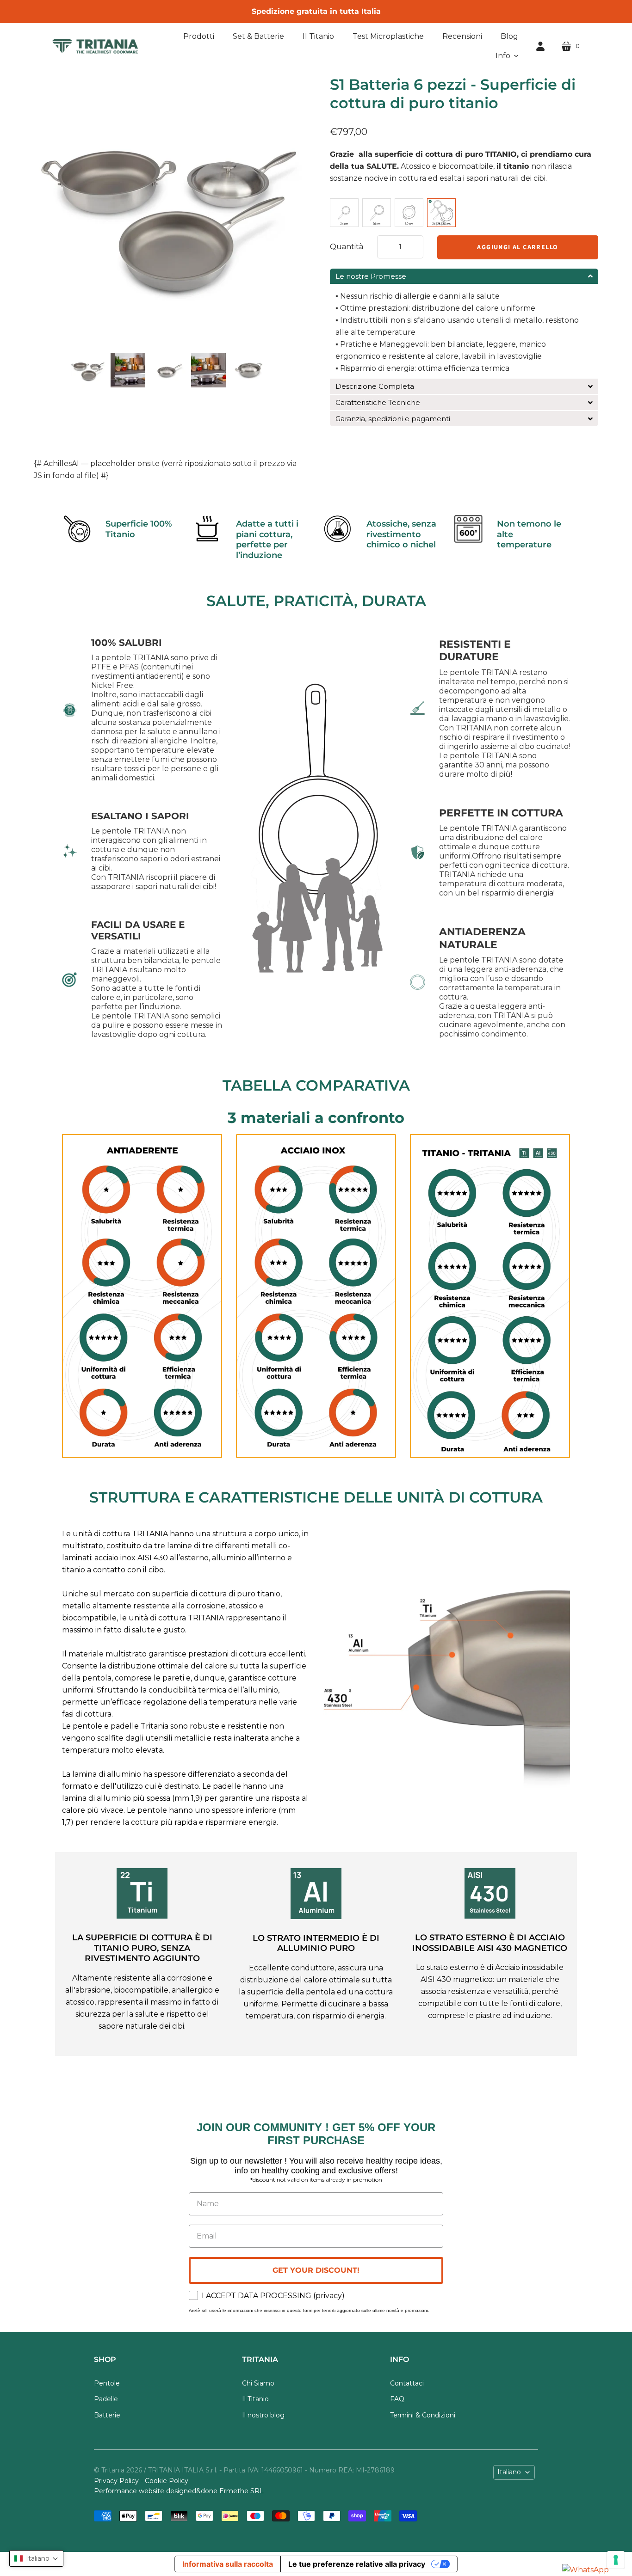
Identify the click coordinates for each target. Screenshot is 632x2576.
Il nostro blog (263, 2415)
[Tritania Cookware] (95, 46)
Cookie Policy (167, 2481)
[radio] (344, 213)
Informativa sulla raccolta (228, 2564)
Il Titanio (255, 2399)
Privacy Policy (116, 2481)
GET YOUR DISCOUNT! (316, 2270)
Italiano (509, 2472)
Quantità (347, 247)
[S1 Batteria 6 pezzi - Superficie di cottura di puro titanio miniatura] (88, 370)
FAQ (397, 2399)
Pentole (107, 2383)
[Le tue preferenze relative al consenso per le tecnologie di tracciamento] (616, 2560)
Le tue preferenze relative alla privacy (357, 2564)
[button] (507, 56)
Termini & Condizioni (423, 2415)
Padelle (106, 2399)
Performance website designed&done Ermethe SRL (179, 2491)
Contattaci (407, 2383)
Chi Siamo (258, 2383)
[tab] (464, 276)
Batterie (107, 2415)
